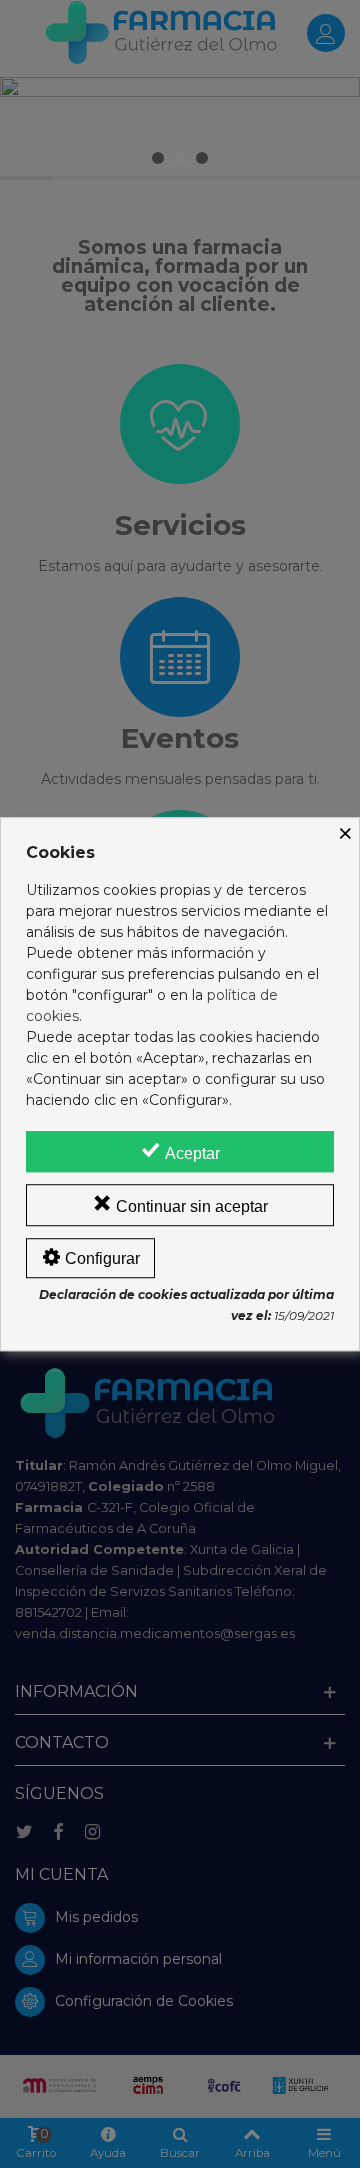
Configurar (100, 1258)
